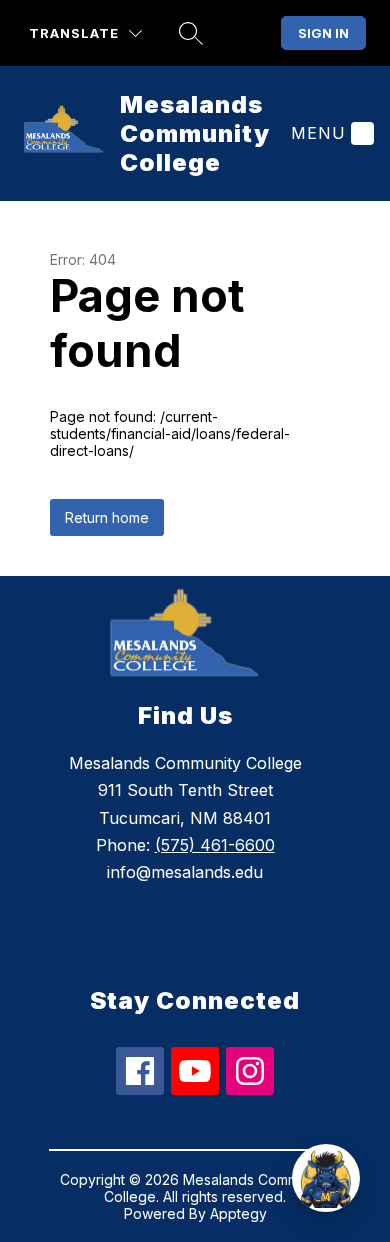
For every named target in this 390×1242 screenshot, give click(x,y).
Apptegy (238, 1213)
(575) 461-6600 (215, 845)
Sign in (323, 33)
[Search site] (191, 33)
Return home (107, 517)
